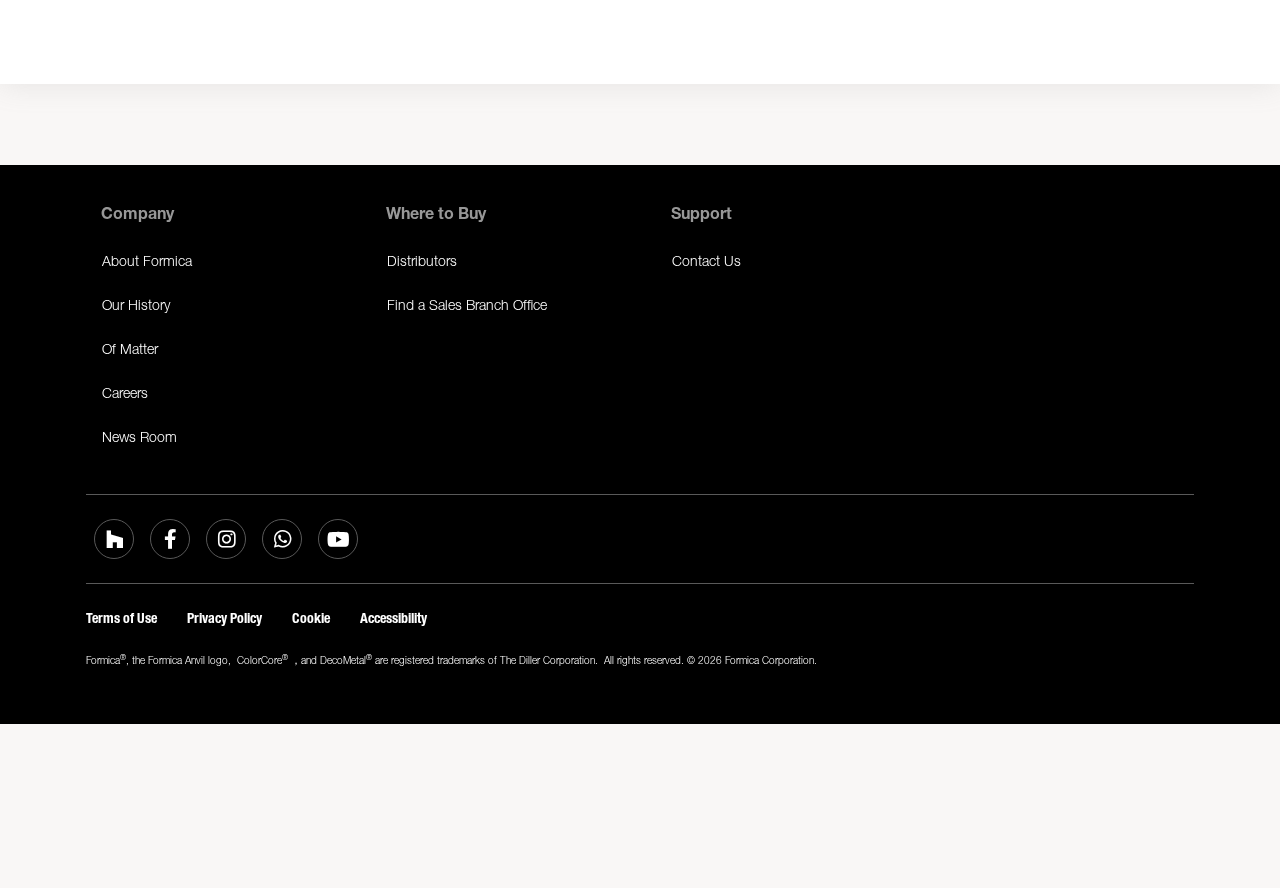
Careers (125, 392)
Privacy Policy (224, 618)
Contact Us (706, 260)
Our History (136, 304)
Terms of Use (121, 618)
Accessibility (393, 618)
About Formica (147, 260)
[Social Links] (114, 539)
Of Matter (130, 348)
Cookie (311, 618)
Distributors (422, 260)
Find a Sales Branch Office (467, 304)
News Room (139, 436)
